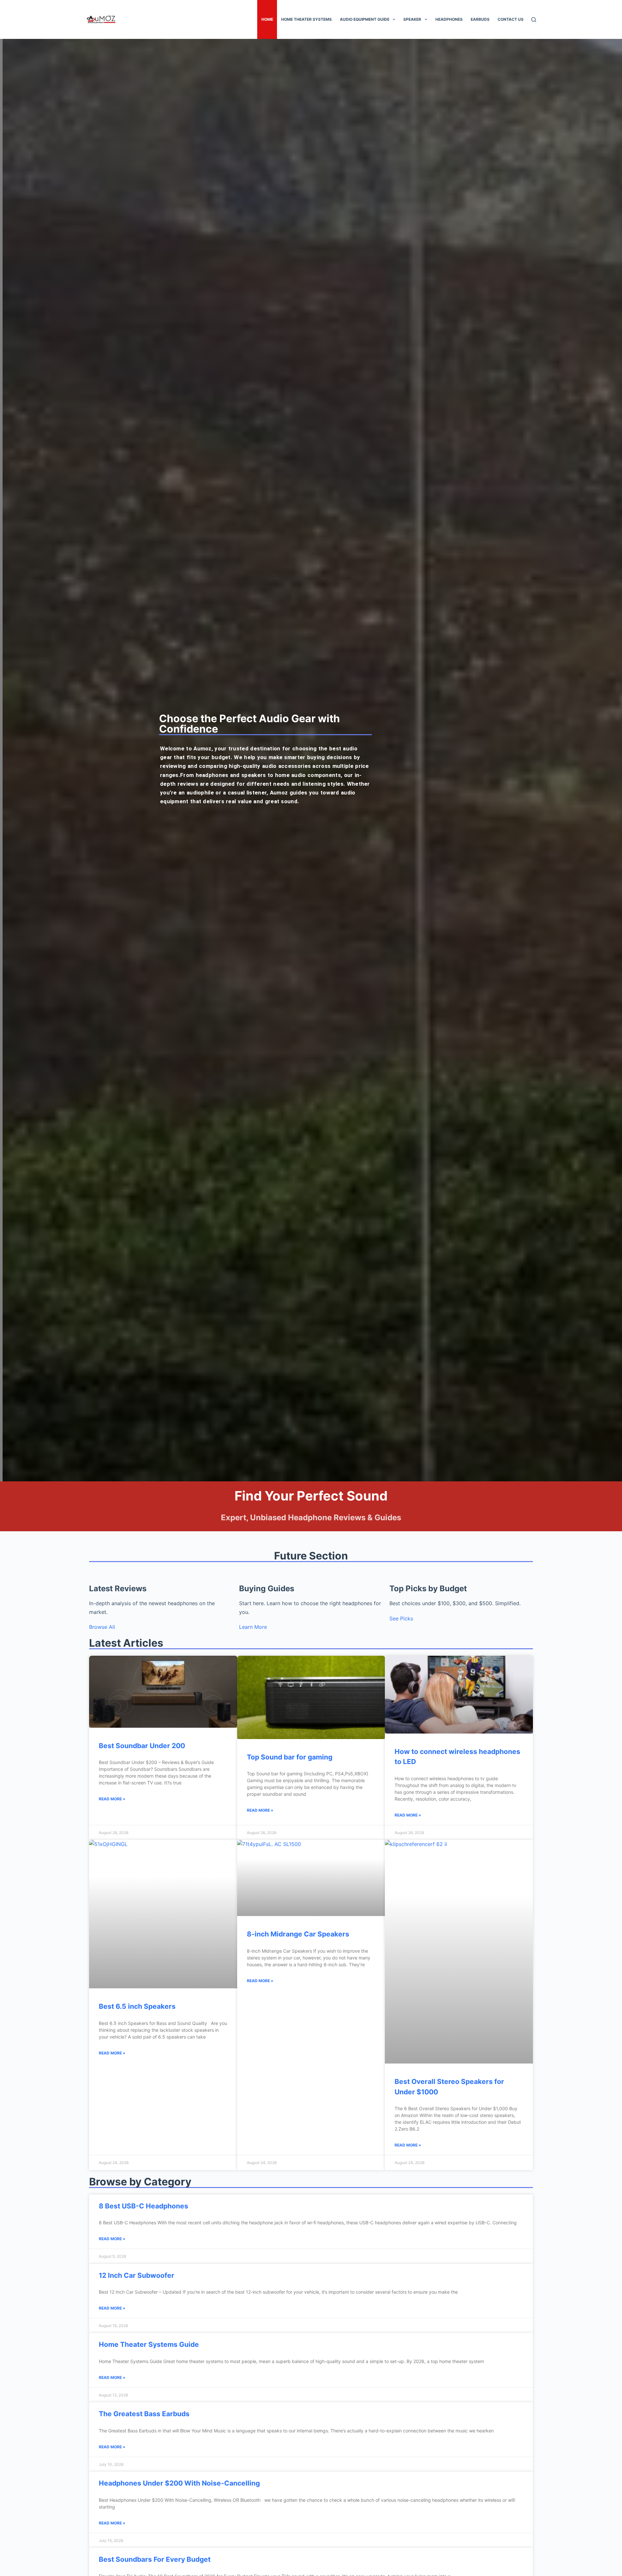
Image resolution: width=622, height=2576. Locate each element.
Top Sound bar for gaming (290, 1757)
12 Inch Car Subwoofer (137, 2275)
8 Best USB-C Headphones (144, 2206)
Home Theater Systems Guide (149, 2344)
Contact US (511, 19)
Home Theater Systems (306, 19)
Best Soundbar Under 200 (142, 1746)
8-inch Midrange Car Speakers (298, 1934)
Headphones (449, 19)
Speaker (412, 19)
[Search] (534, 20)
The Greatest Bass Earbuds (144, 2414)
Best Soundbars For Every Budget (155, 2559)
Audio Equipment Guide (365, 19)
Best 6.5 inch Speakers (137, 2006)
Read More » (112, 1799)
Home (267, 19)
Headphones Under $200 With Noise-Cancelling (179, 2483)
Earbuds (480, 19)
